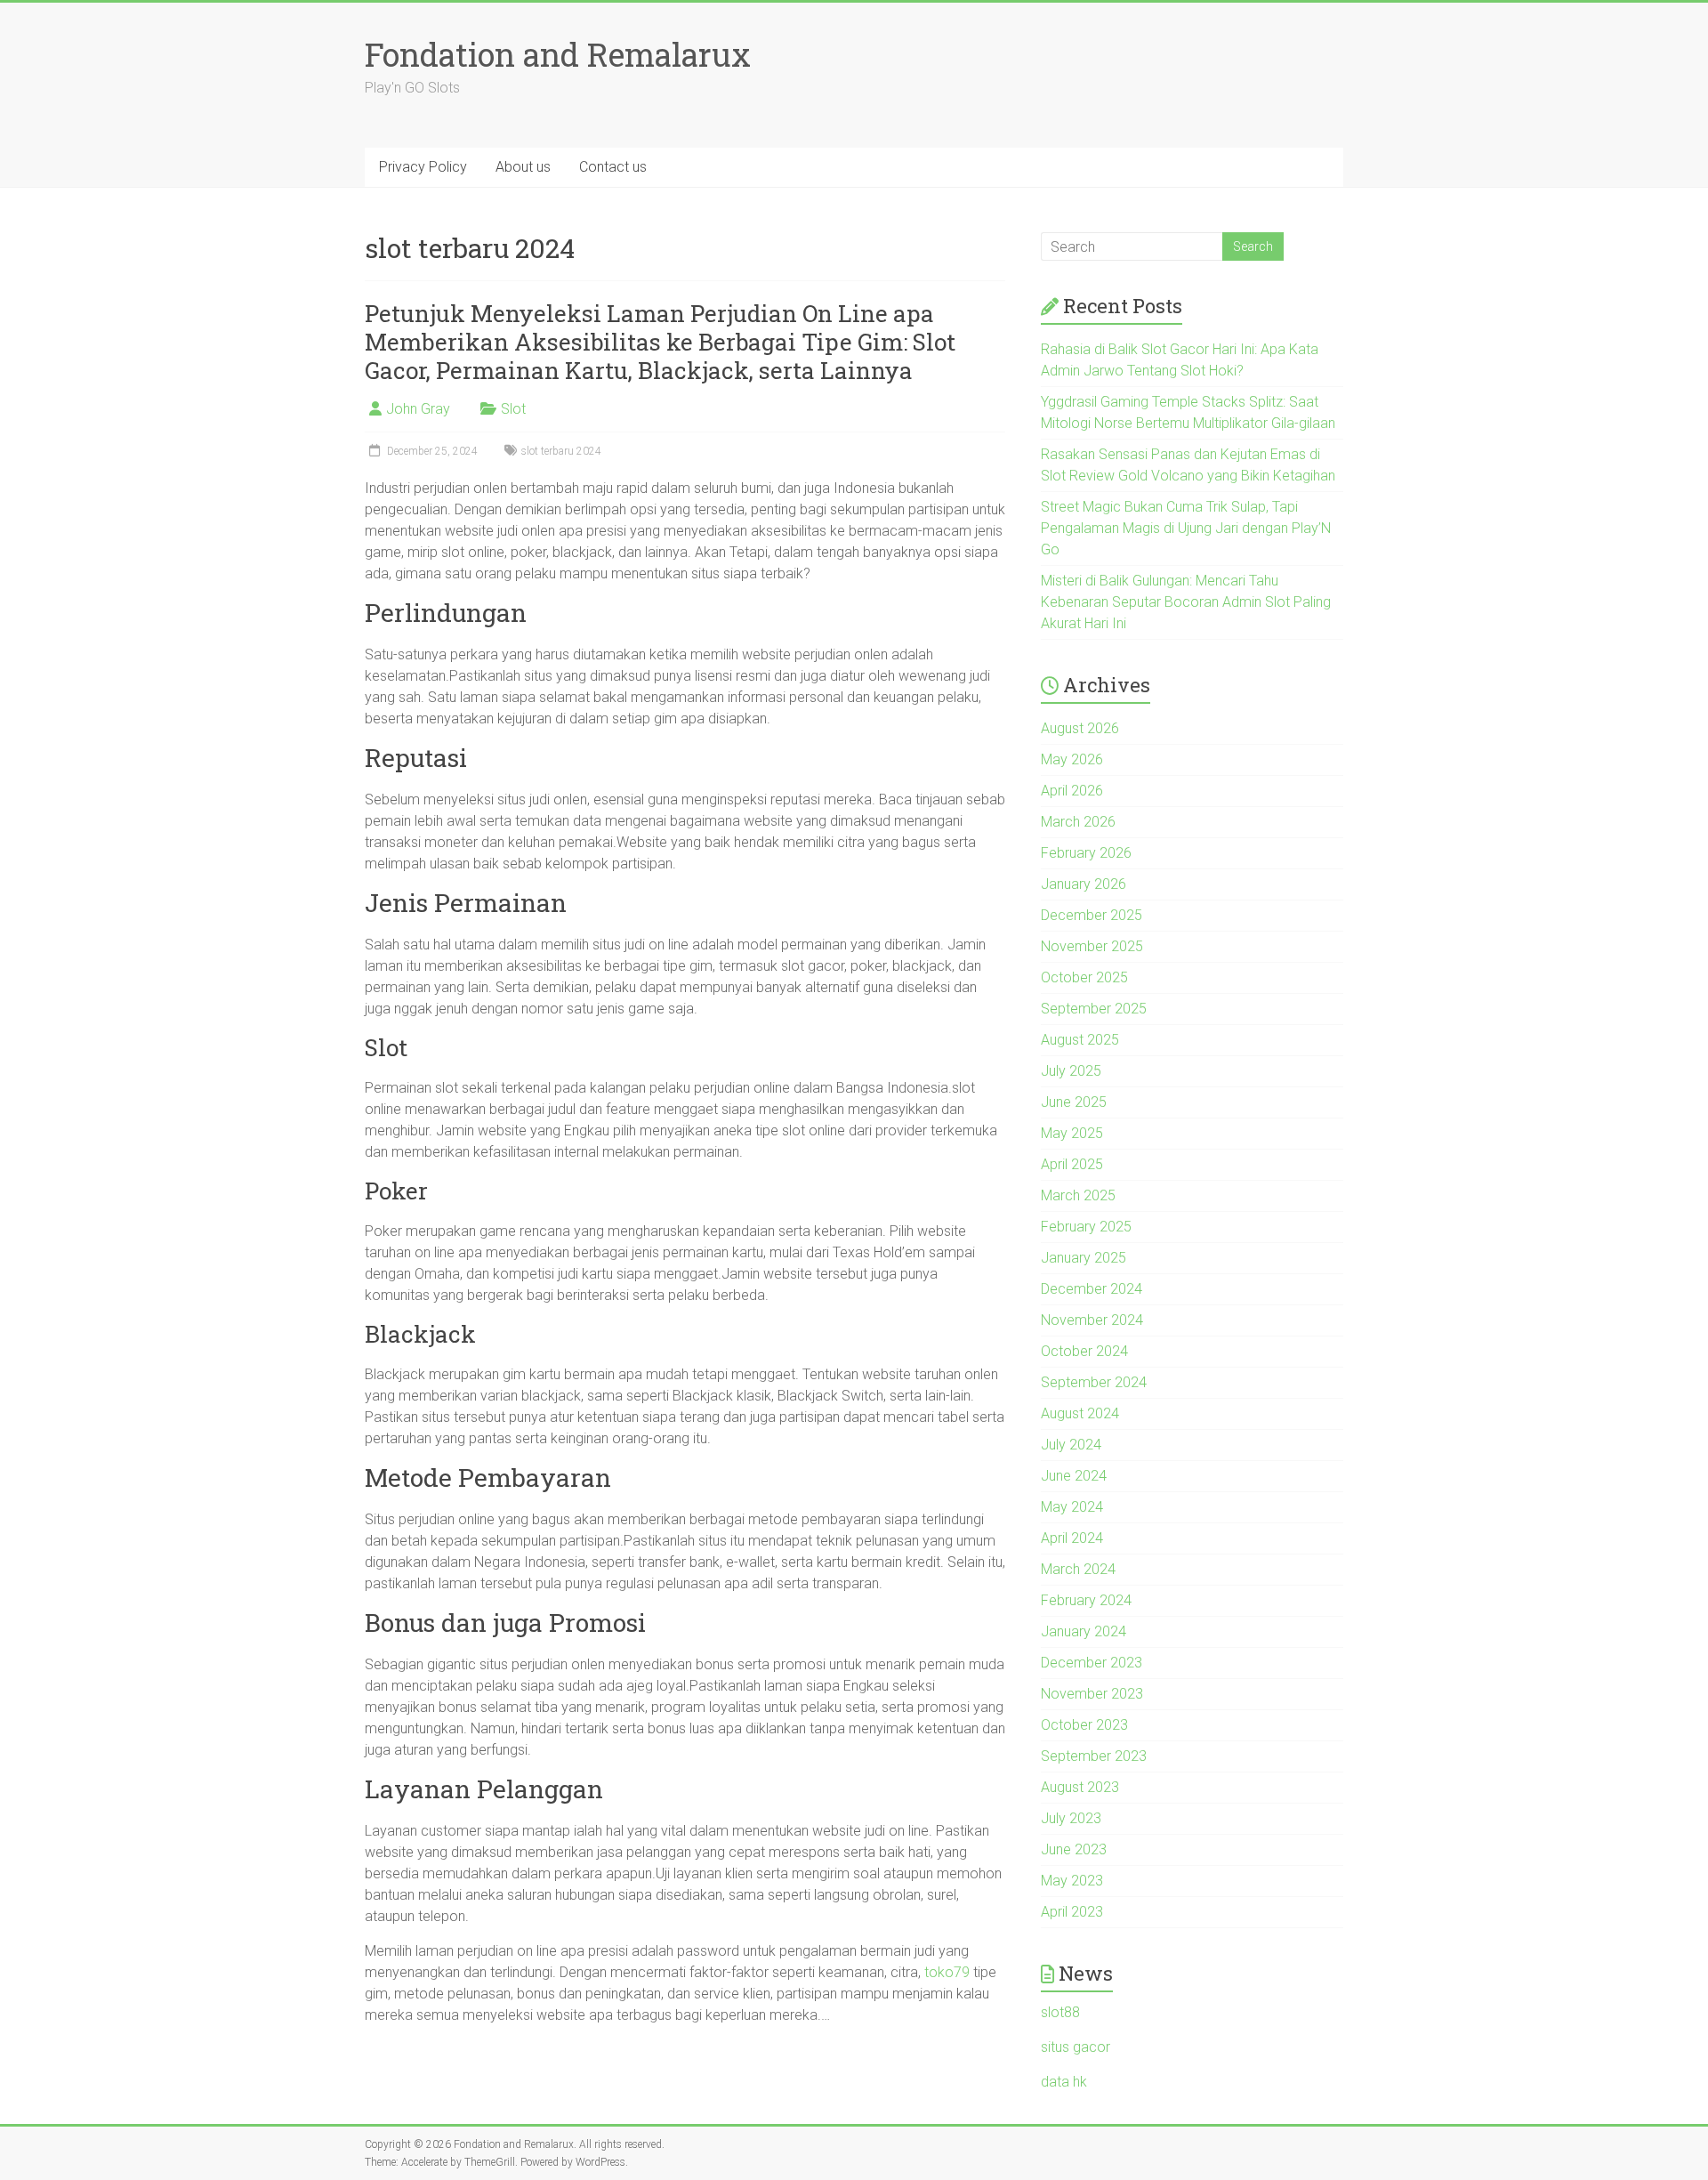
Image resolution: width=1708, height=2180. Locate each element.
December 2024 (1092, 1289)
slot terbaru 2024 (561, 451)
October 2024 (1084, 1351)
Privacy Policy (423, 167)
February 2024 (1086, 1600)
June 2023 (1074, 1849)
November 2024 (1092, 1320)
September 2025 (1094, 1009)
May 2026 (1072, 759)
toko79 (947, 1972)
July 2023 (1071, 1818)
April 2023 (1072, 1912)
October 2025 (1084, 977)
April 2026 (1072, 791)
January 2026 (1084, 884)
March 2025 (1078, 1195)
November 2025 (1092, 946)
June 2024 (1074, 1476)
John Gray (418, 409)
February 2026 (1086, 853)
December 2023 (1092, 1663)
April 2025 (1072, 1164)
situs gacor (1076, 2047)
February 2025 (1086, 1227)
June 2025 (1074, 1102)
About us (523, 167)
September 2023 (1094, 1756)
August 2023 (1080, 1787)
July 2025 (1071, 1071)
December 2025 (1092, 915)
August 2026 (1080, 728)
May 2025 (1072, 1133)
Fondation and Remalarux (558, 54)
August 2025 (1080, 1040)
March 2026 (1078, 822)
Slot (513, 409)
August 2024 (1080, 1413)
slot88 (1060, 2012)
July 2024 (1071, 1445)
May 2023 (1072, 1881)
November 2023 (1092, 1694)
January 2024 (1084, 1631)
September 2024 (1094, 1382)
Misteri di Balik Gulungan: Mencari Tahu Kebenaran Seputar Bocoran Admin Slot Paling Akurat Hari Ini (1186, 602)
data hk (1064, 2082)
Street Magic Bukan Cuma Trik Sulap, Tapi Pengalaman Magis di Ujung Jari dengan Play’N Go (1186, 528)
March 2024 (1078, 1569)
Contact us (613, 167)
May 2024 (1072, 1507)
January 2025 (1084, 1258)
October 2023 (1084, 1725)
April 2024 (1072, 1538)
